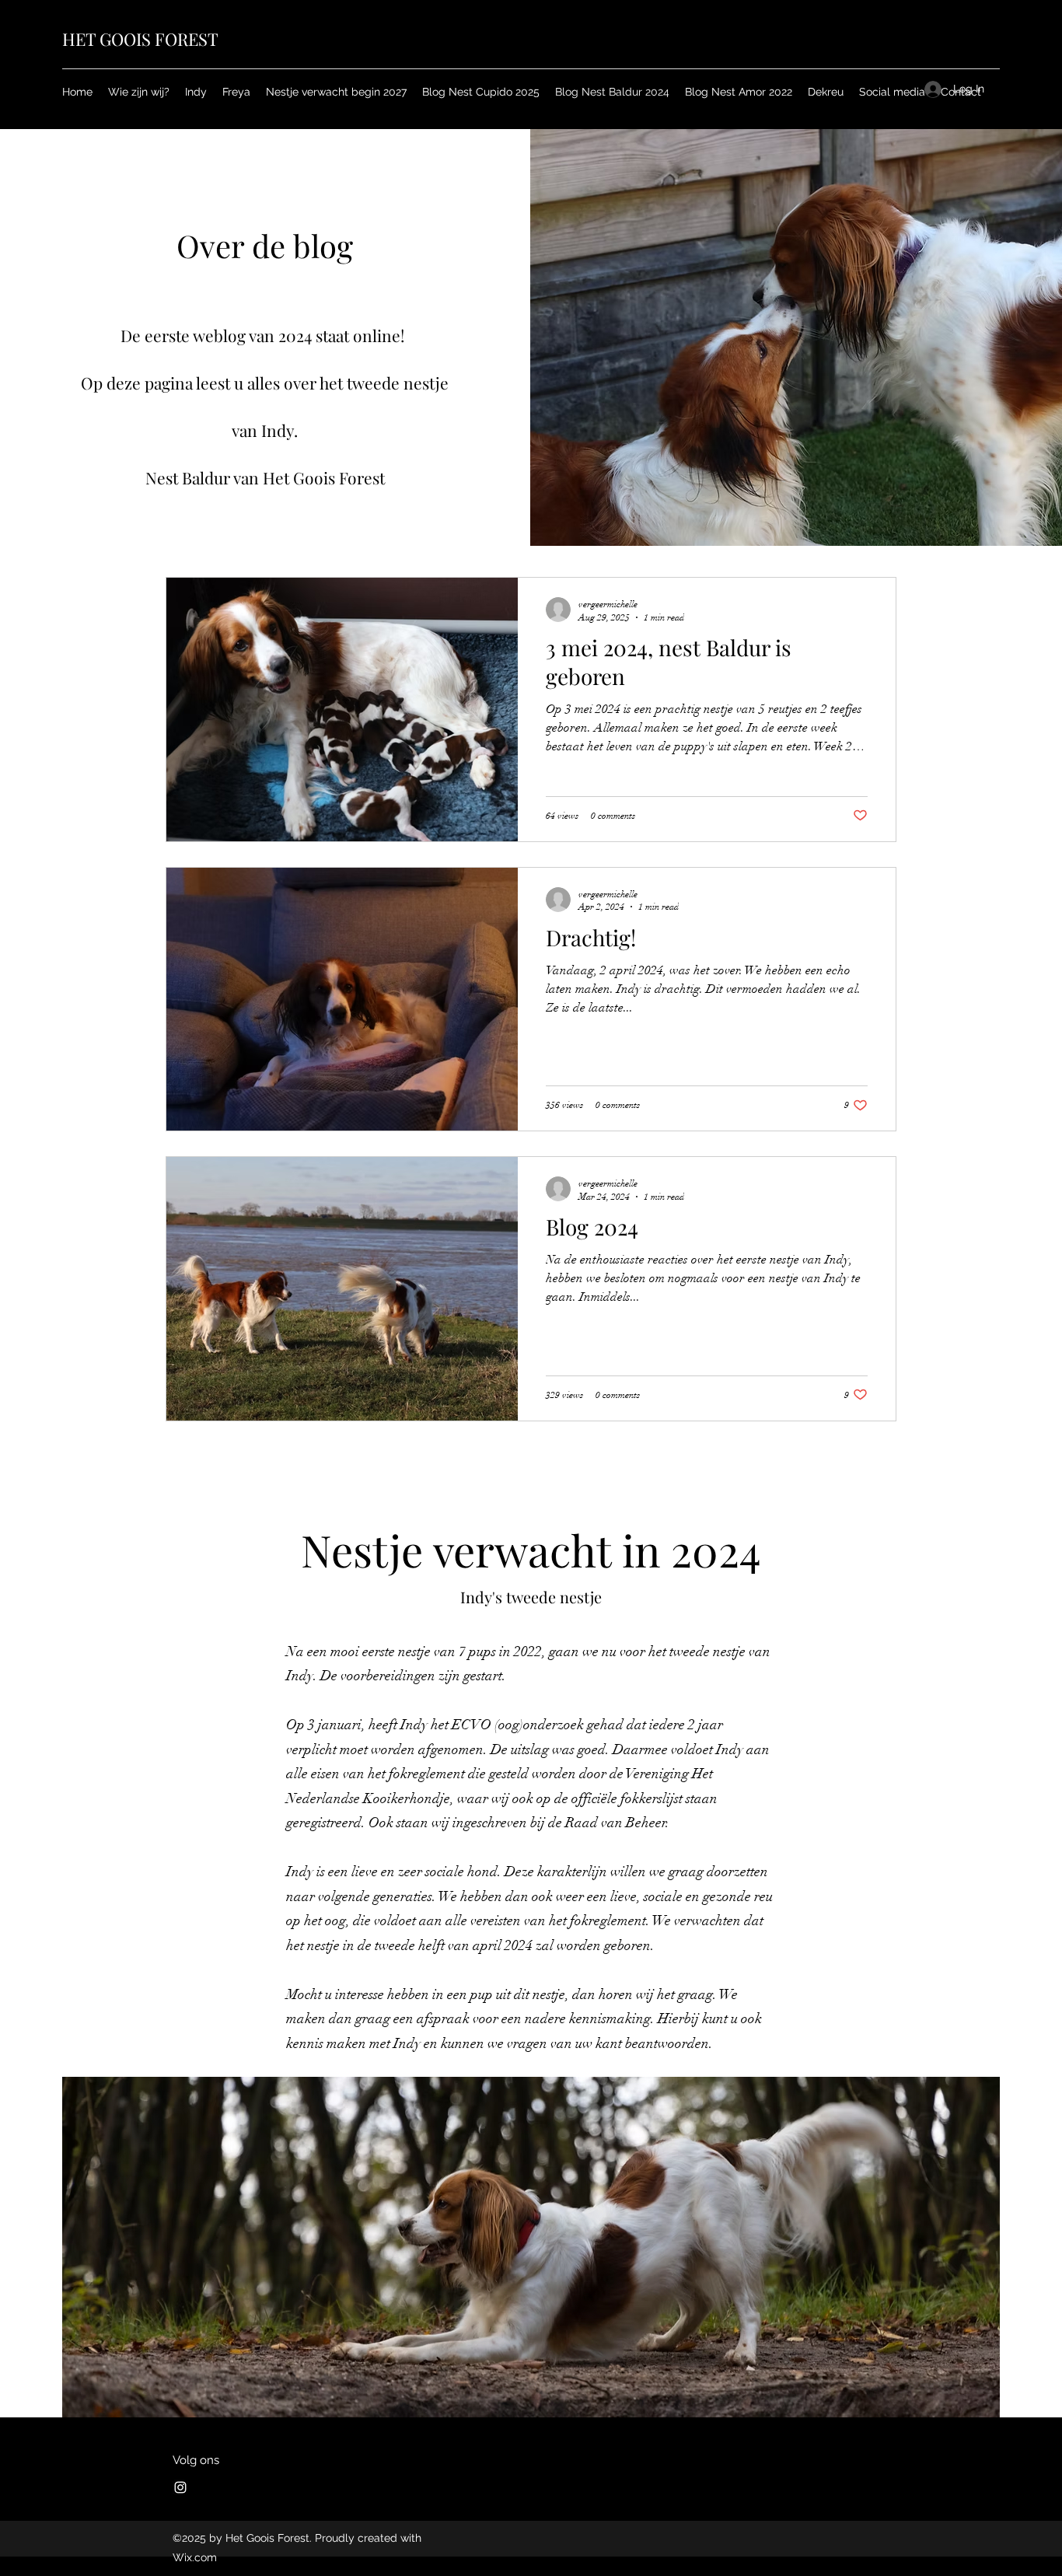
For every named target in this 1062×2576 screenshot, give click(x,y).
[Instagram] (180, 2487)
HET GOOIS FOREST (140, 39)
